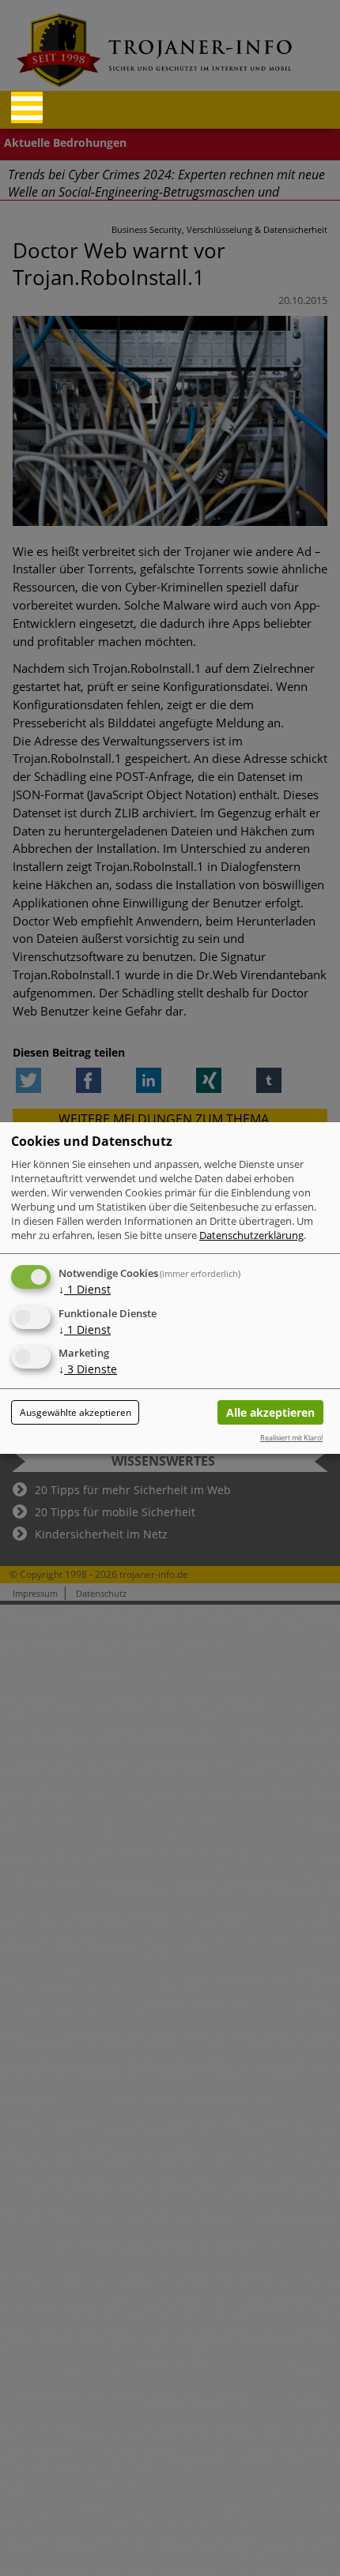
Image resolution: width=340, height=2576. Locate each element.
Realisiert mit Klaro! (291, 1438)
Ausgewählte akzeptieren (76, 1412)
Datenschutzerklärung (251, 1235)
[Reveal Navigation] (27, 107)
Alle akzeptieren (270, 1412)
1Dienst (85, 1289)
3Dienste (88, 1370)
